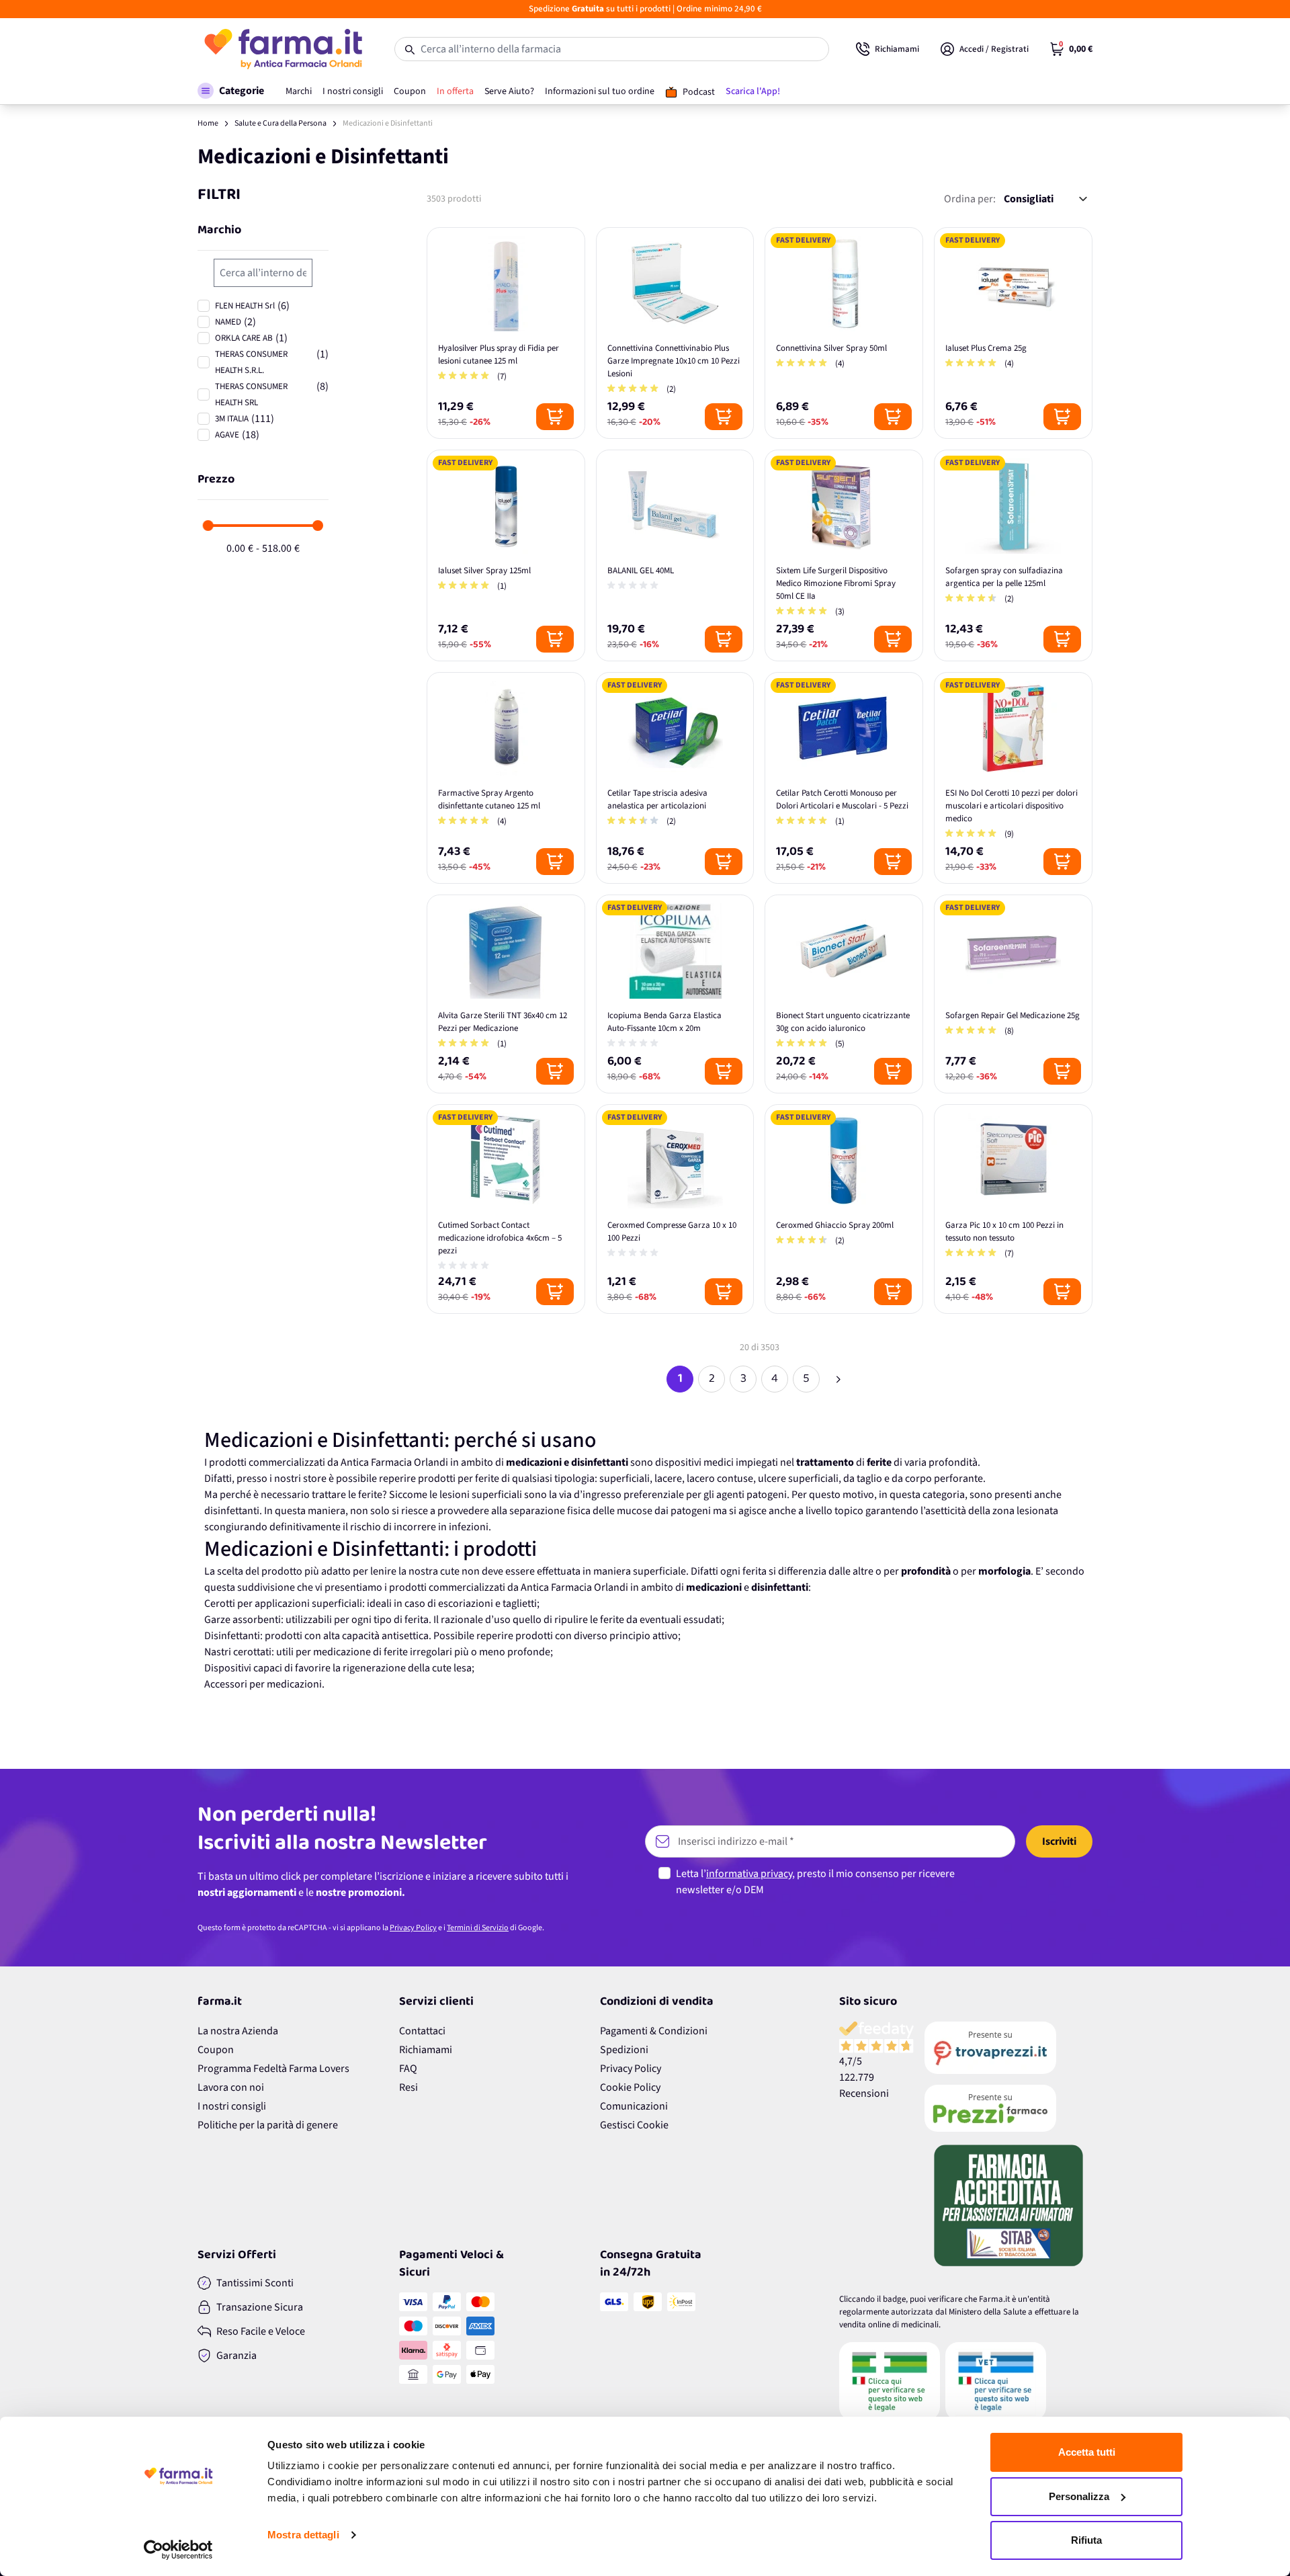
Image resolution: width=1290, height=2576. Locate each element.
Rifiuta (1086, 2540)
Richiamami (426, 2050)
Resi (408, 2087)
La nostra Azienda (238, 2031)
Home (208, 123)
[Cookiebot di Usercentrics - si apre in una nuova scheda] (178, 2550)
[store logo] (283, 49)
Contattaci (422, 2031)
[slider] (208, 526)
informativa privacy (749, 1874)
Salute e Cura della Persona (281, 123)
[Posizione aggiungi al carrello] (555, 417)
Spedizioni (624, 2050)
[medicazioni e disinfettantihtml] (838, 1379)
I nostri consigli (232, 2106)
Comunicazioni (634, 2106)
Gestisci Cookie (634, 2125)
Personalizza (1079, 2496)
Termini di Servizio (478, 1928)
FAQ (408, 2069)
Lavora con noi (231, 2087)
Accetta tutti (1087, 2452)
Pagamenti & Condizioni (654, 2031)
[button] (231, 91)
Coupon (216, 2050)
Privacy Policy (413, 1928)
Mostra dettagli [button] (303, 2535)
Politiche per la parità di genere (268, 2125)
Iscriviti (1059, 1841)
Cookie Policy (630, 2087)
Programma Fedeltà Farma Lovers (273, 2069)
